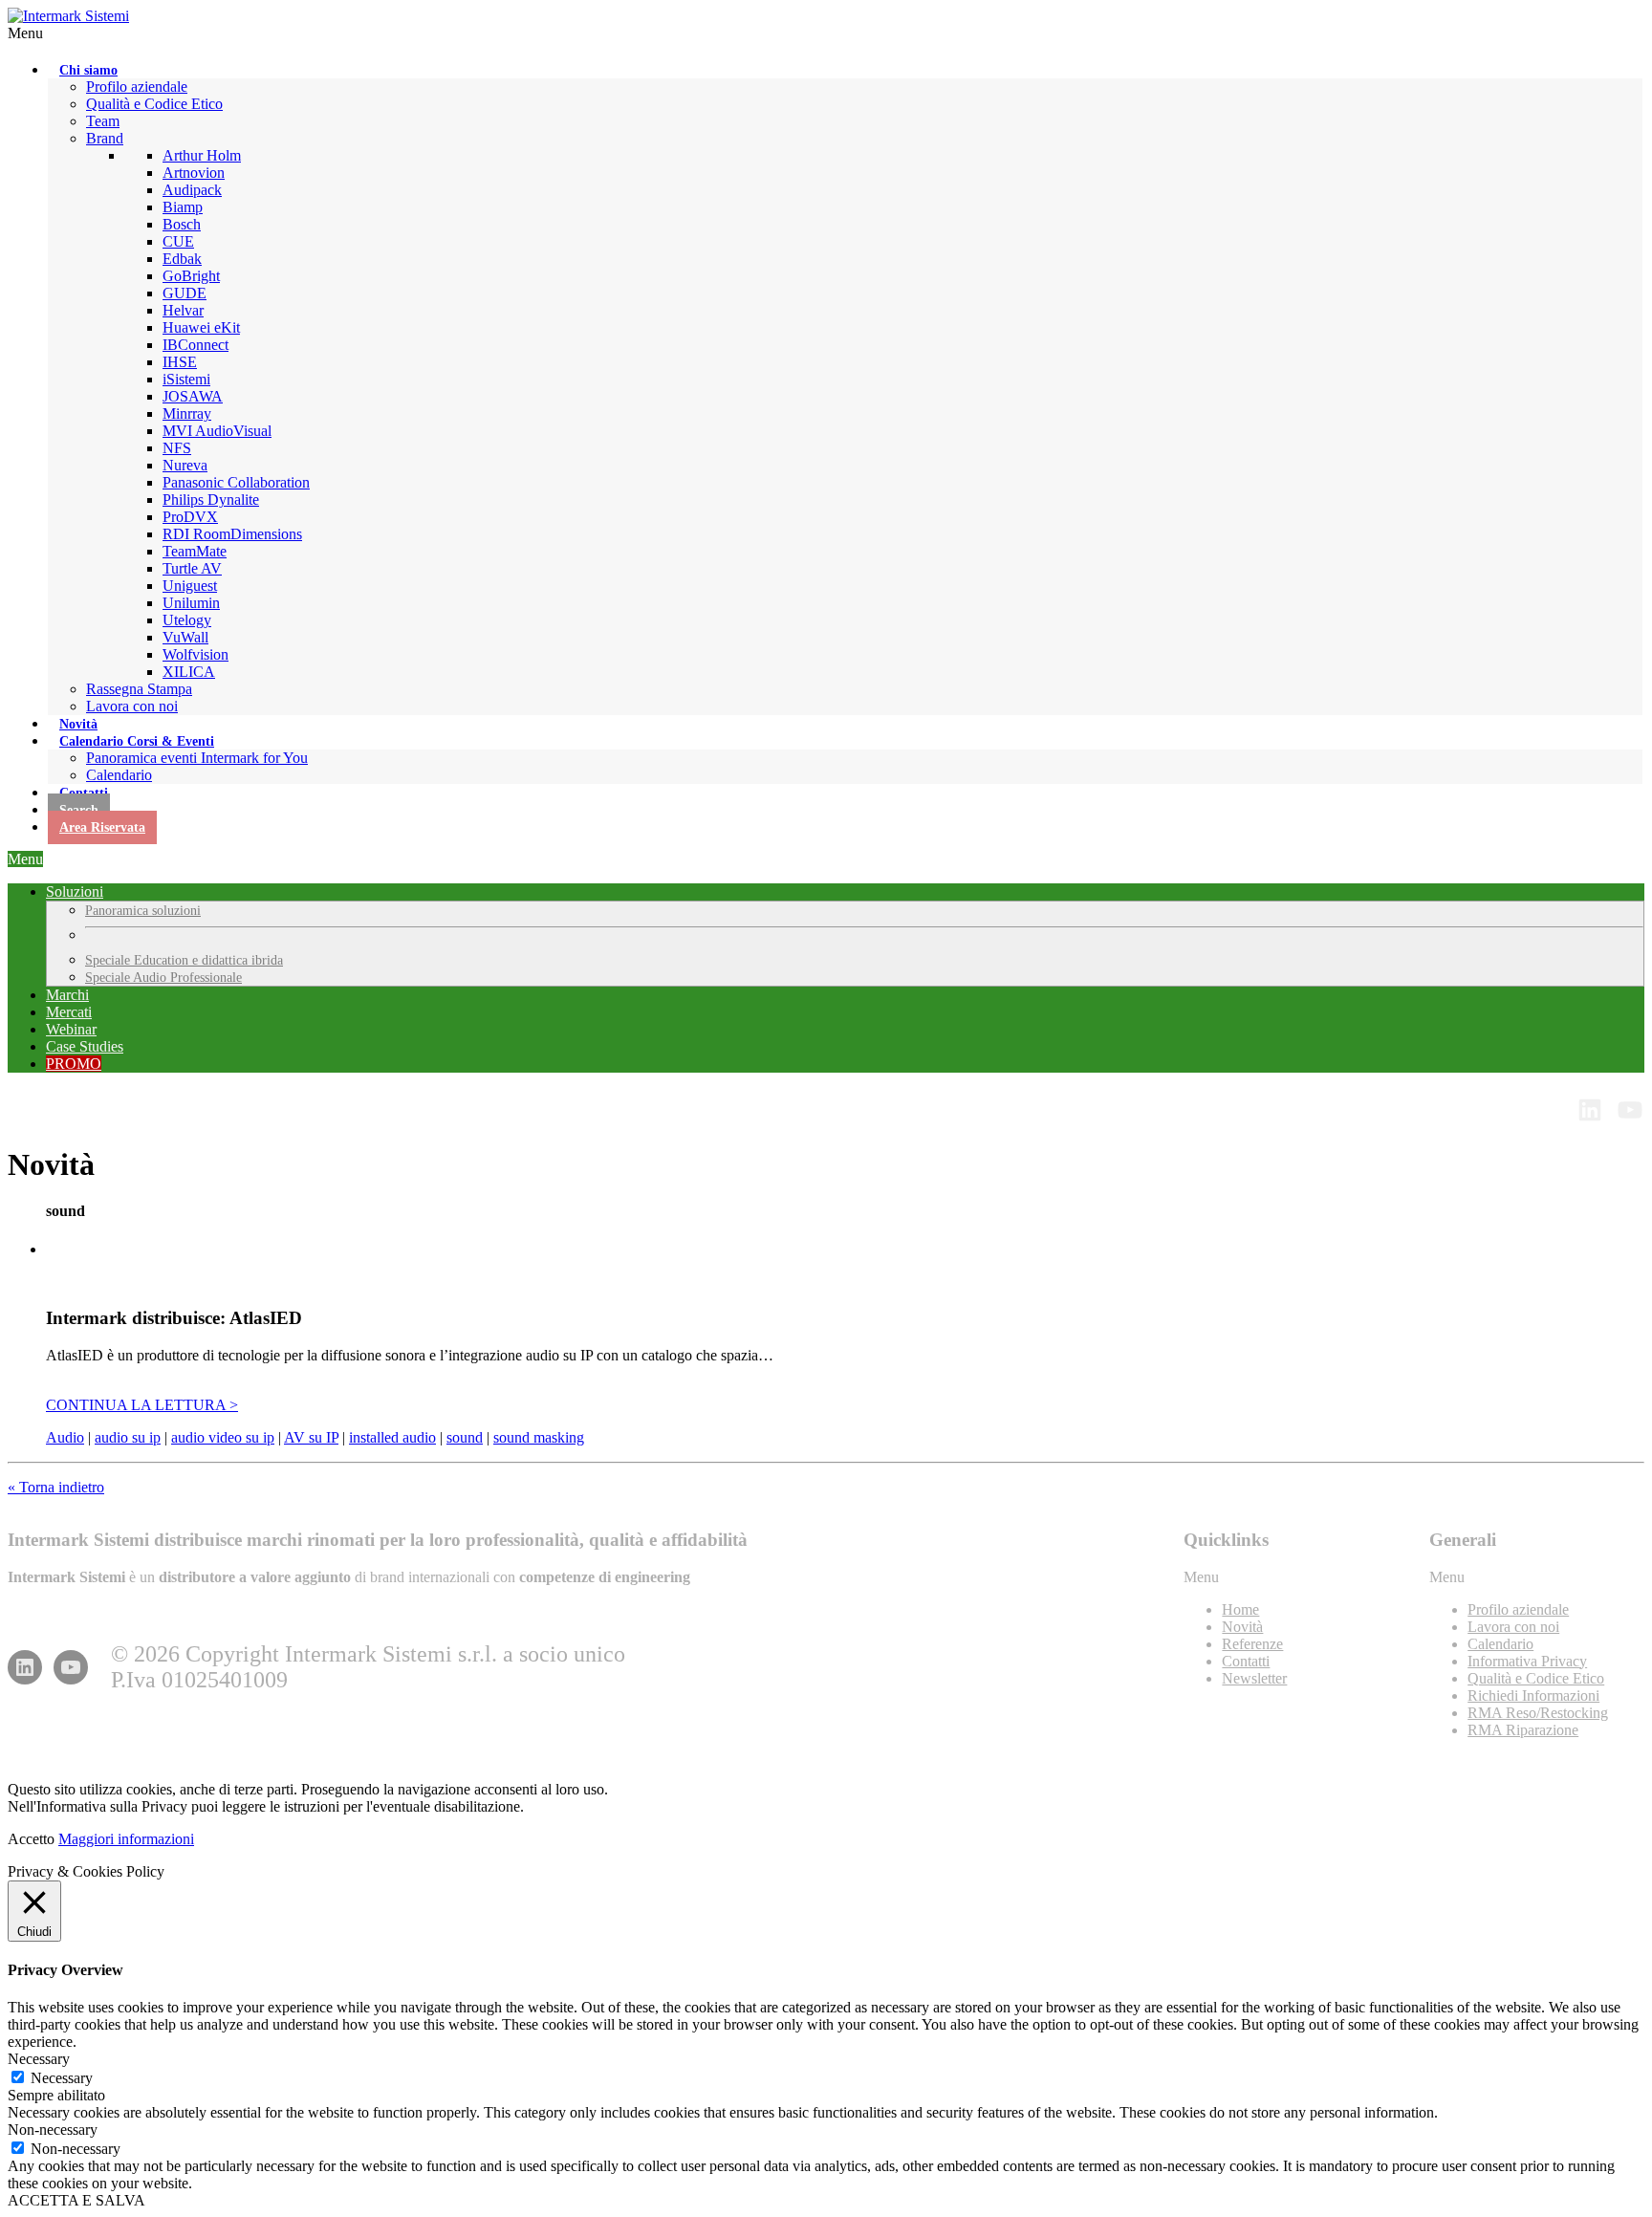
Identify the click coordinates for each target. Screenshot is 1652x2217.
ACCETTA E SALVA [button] (76, 2200)
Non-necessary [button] (53, 2130)
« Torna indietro (56, 1487)
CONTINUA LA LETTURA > (142, 1405)
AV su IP (311, 1437)
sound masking (539, 1437)
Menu (25, 33)
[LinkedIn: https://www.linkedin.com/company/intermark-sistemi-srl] (1590, 1110)
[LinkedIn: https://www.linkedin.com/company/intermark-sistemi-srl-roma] (25, 1667)
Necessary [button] (39, 2059)
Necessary (62, 2078)
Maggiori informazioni (126, 1839)
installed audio (392, 1437)
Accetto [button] (31, 1839)
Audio (65, 1437)
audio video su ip (223, 1437)
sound (465, 1437)
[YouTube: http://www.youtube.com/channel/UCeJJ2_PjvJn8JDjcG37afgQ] (1630, 1110)
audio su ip (128, 1437)
